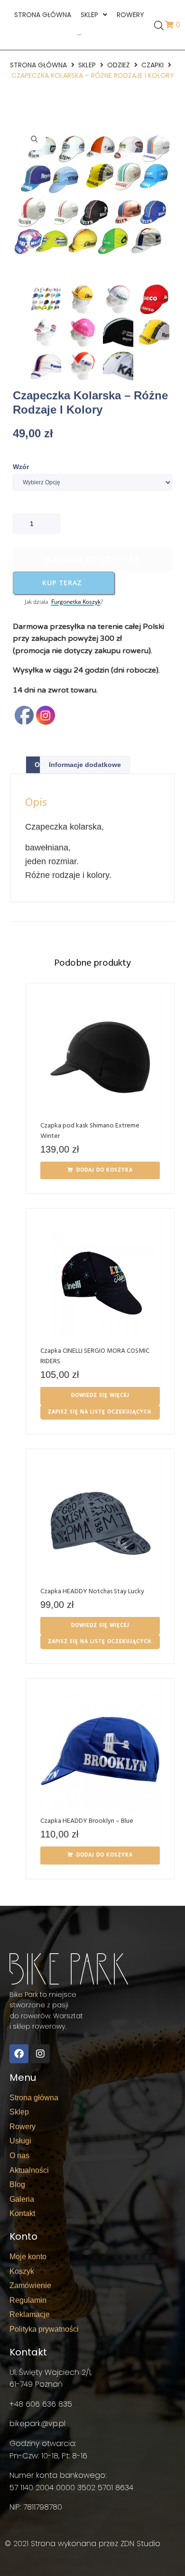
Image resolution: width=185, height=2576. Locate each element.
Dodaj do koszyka (97, 559)
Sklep (87, 65)
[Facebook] (19, 2054)
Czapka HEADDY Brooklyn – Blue (87, 1821)
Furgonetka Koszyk (76, 602)
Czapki (153, 65)
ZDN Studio (140, 2544)
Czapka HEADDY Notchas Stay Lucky (92, 1592)
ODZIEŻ (119, 65)
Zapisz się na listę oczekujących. (100, 1412)
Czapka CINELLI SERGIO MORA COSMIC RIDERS (95, 1356)
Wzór (21, 467)
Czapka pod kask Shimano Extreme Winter (90, 1131)
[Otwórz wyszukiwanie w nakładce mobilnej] (159, 25)
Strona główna (38, 65)
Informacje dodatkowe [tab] (85, 765)
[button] (34, 138)
